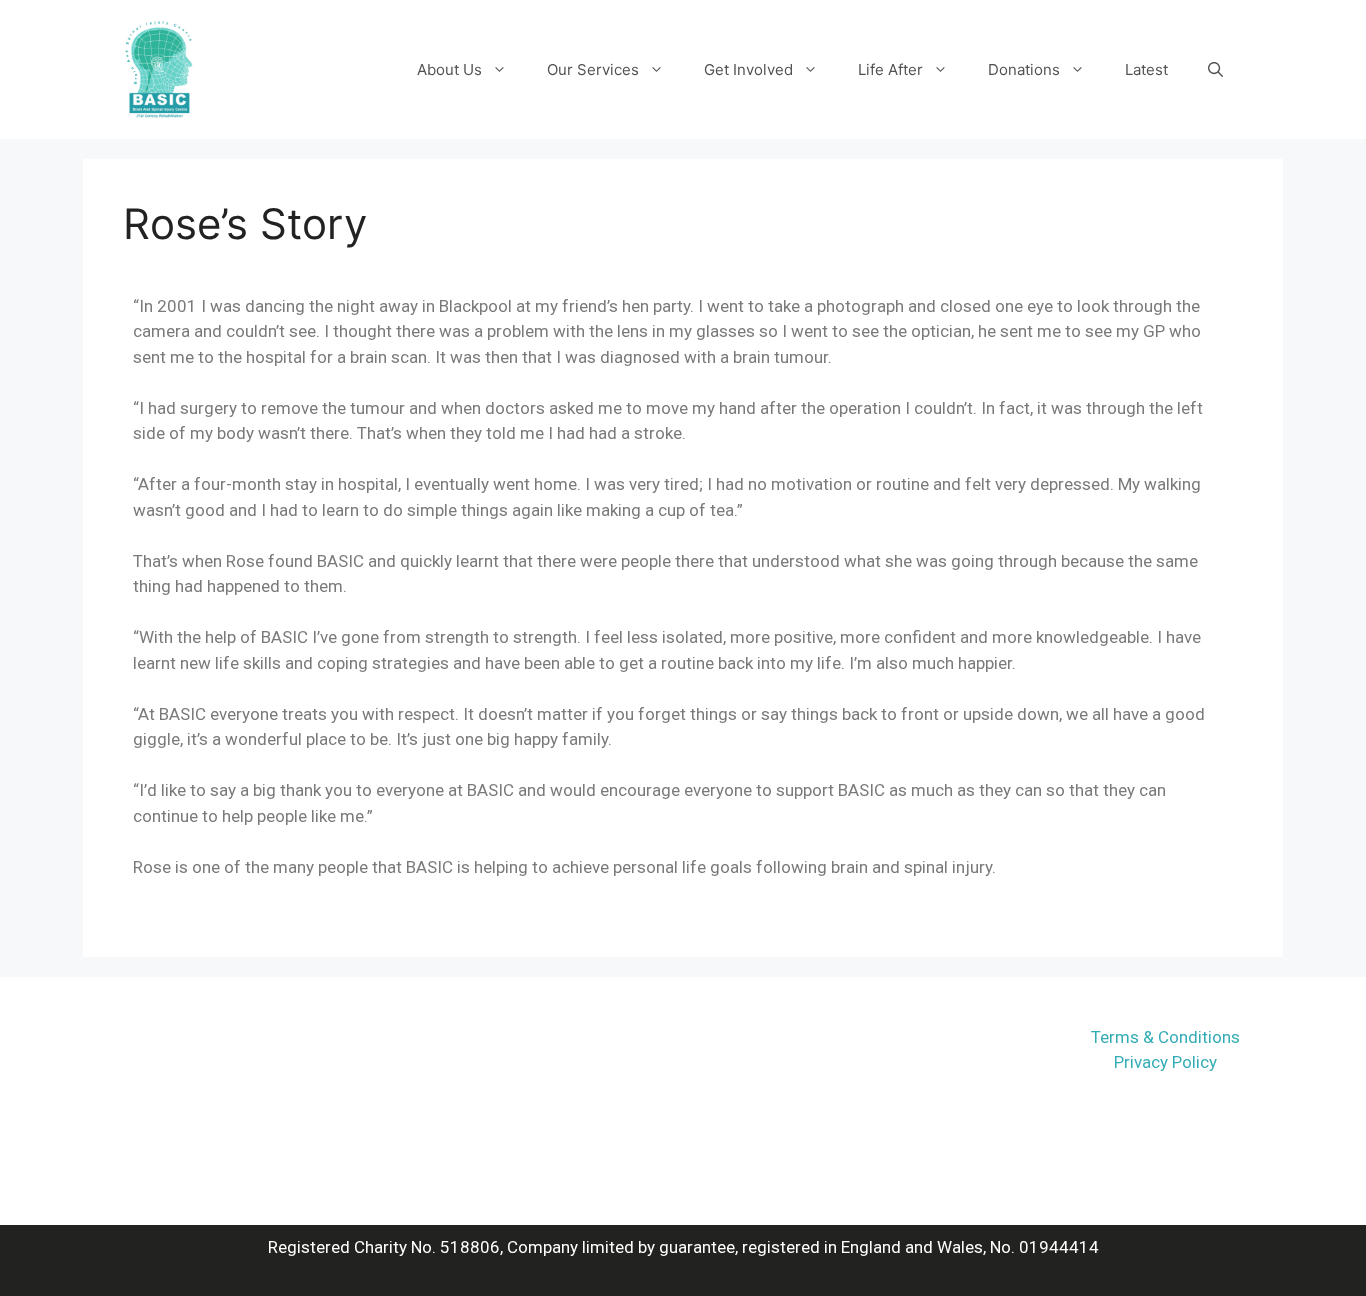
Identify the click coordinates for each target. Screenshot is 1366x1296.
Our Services (593, 69)
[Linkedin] (926, 1059)
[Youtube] (871, 1059)
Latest (1146, 69)
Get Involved (748, 69)
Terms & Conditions (1165, 1037)
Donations (1024, 69)
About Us (449, 69)
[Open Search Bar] (1215, 70)
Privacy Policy (1165, 1062)
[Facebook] (761, 1059)
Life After (890, 69)
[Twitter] (816, 1059)
